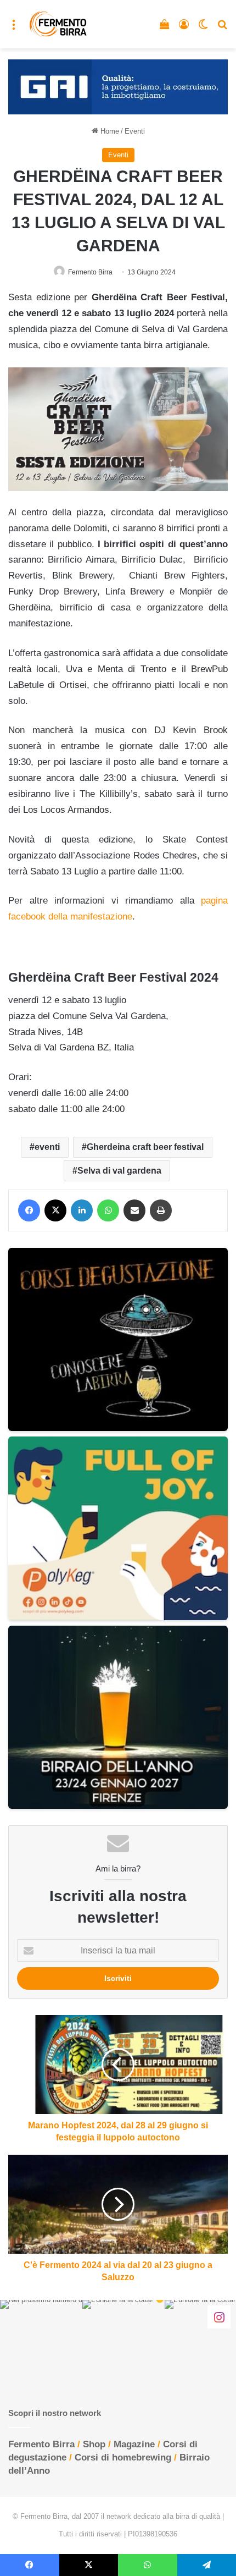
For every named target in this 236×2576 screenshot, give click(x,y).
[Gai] (118, 86)
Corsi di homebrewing (123, 2457)
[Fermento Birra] (58, 24)
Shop (94, 2444)
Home (109, 131)
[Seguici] (219, 2317)
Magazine (134, 2444)
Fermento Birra (90, 272)
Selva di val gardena (119, 1171)
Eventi (135, 131)
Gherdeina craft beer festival (145, 1147)
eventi (47, 1147)
